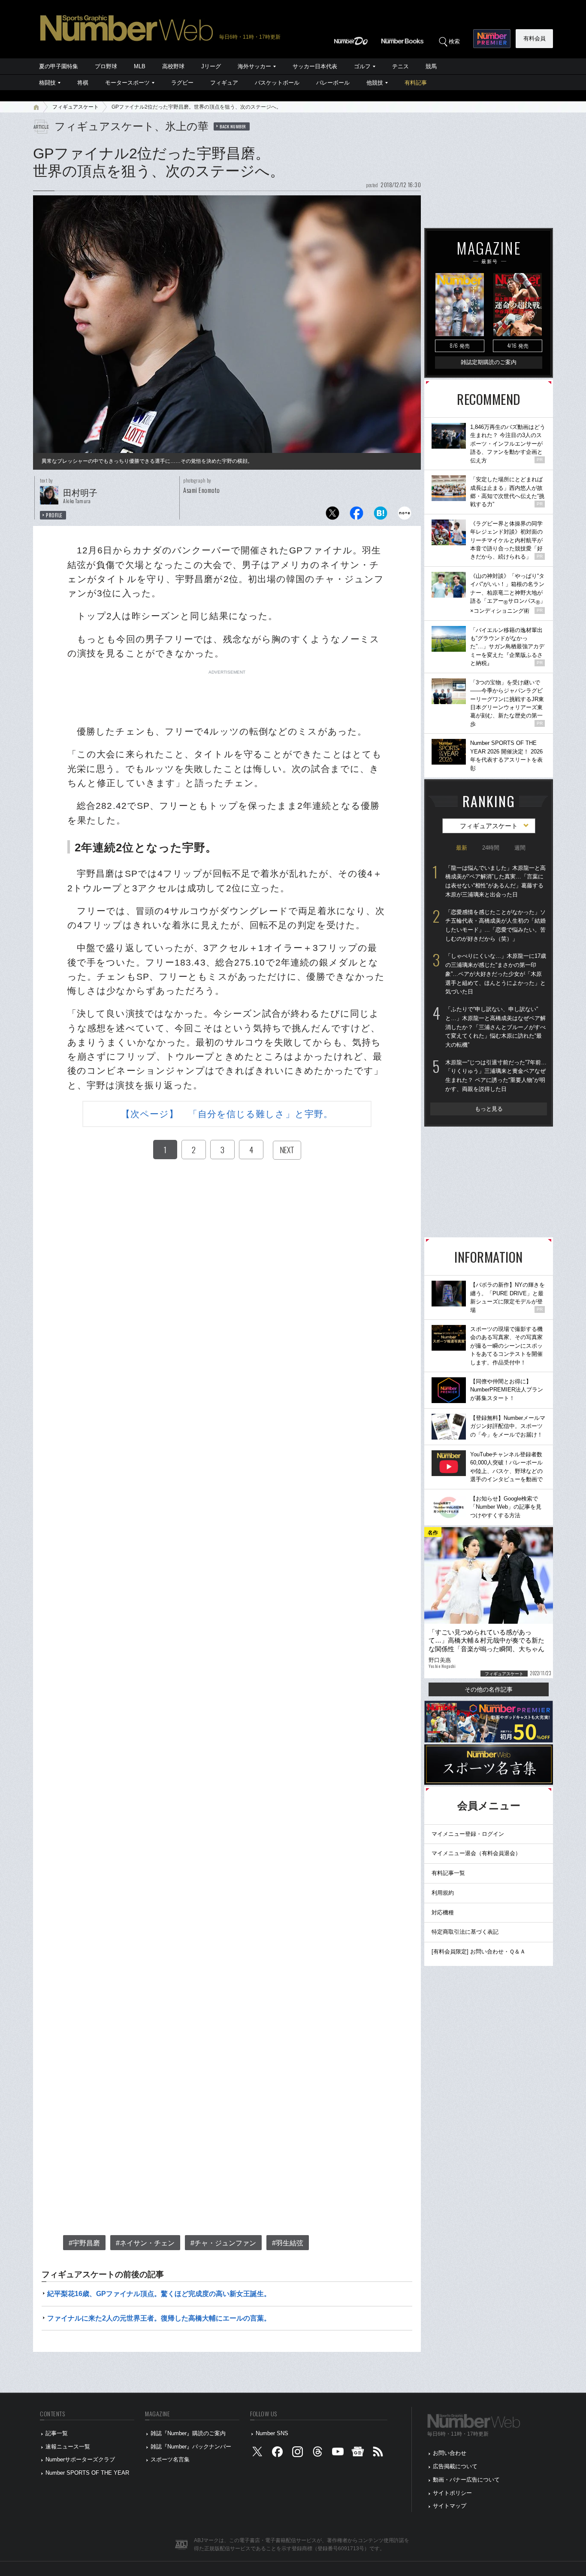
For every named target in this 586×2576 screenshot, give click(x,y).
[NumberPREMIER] (492, 39)
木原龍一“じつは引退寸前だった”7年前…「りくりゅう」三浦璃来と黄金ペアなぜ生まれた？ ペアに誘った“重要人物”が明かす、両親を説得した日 (496, 1076)
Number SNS (272, 2433)
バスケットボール (277, 83)
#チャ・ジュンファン (223, 2243)
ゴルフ (362, 66)
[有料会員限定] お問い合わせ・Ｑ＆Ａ (479, 1952)
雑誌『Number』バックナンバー (191, 2447)
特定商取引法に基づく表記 (465, 1932)
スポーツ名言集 (170, 2459)
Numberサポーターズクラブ (80, 2459)
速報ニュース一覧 (68, 2447)
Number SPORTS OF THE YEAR (87, 2473)
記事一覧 (57, 2433)
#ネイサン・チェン (145, 2243)
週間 (520, 848)
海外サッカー (254, 66)
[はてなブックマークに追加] (381, 515)
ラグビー (182, 83)
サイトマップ (450, 2506)
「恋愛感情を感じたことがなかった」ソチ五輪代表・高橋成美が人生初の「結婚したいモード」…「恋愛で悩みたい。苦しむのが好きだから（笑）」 (495, 925)
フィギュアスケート (76, 107)
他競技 (375, 83)
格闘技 (47, 83)
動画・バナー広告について (466, 2480)
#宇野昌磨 (84, 2243)
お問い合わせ (450, 2453)
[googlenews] (358, 2453)
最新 (462, 848)
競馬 (431, 66)
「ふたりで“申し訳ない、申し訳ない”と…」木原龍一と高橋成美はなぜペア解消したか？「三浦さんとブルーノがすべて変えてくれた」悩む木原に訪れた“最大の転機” (495, 1027)
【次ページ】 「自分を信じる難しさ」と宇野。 (227, 1114)
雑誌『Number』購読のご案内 (188, 2433)
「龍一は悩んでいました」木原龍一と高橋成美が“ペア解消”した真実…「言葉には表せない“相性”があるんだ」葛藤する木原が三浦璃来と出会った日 (495, 881)
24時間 (491, 848)
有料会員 (535, 38)
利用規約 (443, 1893)
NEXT (287, 1150)
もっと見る (489, 1109)
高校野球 (173, 66)
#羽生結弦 (288, 2243)
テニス (400, 66)
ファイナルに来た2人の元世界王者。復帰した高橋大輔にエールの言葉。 (159, 2318)
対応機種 (443, 1912)
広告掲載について (455, 2466)
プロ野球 (106, 66)
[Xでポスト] (332, 515)
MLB (140, 66)
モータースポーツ (127, 83)
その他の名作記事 (489, 1689)
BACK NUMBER (233, 126)
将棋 (83, 83)
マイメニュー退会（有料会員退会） (476, 1853)
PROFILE (54, 515)
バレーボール (333, 83)
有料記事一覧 (448, 1873)
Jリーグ (211, 66)
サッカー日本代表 (315, 66)
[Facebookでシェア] (356, 515)
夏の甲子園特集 (59, 66)
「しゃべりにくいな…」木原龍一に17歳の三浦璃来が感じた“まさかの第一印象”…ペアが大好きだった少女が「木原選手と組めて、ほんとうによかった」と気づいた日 (496, 974)
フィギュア (224, 83)
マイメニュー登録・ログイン (468, 1834)
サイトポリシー (452, 2493)
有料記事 (416, 83)
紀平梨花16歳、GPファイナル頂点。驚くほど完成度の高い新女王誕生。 (159, 2294)
